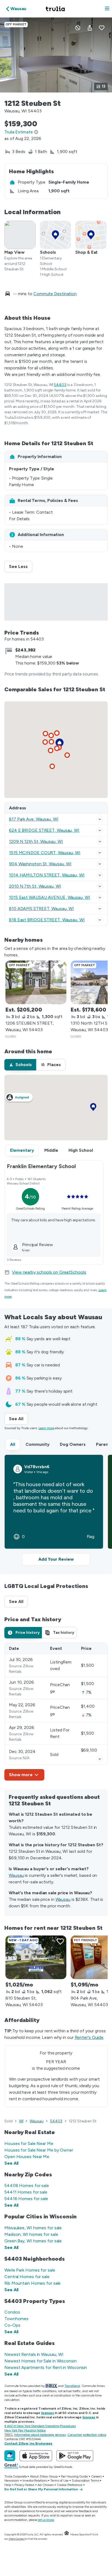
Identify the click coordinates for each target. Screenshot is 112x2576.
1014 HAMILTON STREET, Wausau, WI (47, 875)
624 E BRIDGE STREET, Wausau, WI (44, 830)
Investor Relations (35, 2481)
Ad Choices (46, 2485)
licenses (47, 2413)
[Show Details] (100, 819)
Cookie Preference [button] (69, 2485)
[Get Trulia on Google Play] (75, 2456)
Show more (21, 1775)
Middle (51, 1150)
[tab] (20, 1065)
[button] (107, 9)
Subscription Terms (85, 2481)
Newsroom (12, 2481)
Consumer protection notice (87, 2435)
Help (8, 2485)
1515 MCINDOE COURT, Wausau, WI (45, 853)
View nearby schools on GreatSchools (49, 1272)
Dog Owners (73, 1444)
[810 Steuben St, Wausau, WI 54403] (36, 1957)
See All (18, 1419)
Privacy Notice (24, 2485)
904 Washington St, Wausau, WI (40, 864)
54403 (60, 385)
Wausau (16, 1875)
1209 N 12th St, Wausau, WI (36, 841)
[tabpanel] (56, 1712)
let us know (46, 2520)
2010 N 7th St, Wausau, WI (35, 886)
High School (81, 1150)
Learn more (46, 1428)
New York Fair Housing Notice (25, 2430)
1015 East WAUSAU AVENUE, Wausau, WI (50, 897)
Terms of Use (59, 2481)
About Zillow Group (44, 2476)
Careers (96, 2476)
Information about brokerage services (40, 2435)
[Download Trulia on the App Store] (36, 2456)
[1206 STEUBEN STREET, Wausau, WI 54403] (36, 982)
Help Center (17, 2539)
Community (38, 1444)
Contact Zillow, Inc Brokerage (28, 2443)
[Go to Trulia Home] (56, 9)
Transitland (72, 2386)
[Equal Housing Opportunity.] (67, 2534)
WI (21, 2121)
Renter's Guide (89, 2037)
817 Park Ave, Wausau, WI (34, 819)
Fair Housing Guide (74, 2476)
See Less (21, 566)
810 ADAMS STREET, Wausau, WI (41, 909)
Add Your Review (56, 1559)
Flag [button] (91, 1537)
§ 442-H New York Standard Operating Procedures (40, 2426)
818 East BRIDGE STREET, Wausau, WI (47, 920)
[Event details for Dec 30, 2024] (100, 1759)
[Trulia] (10, 2456)
